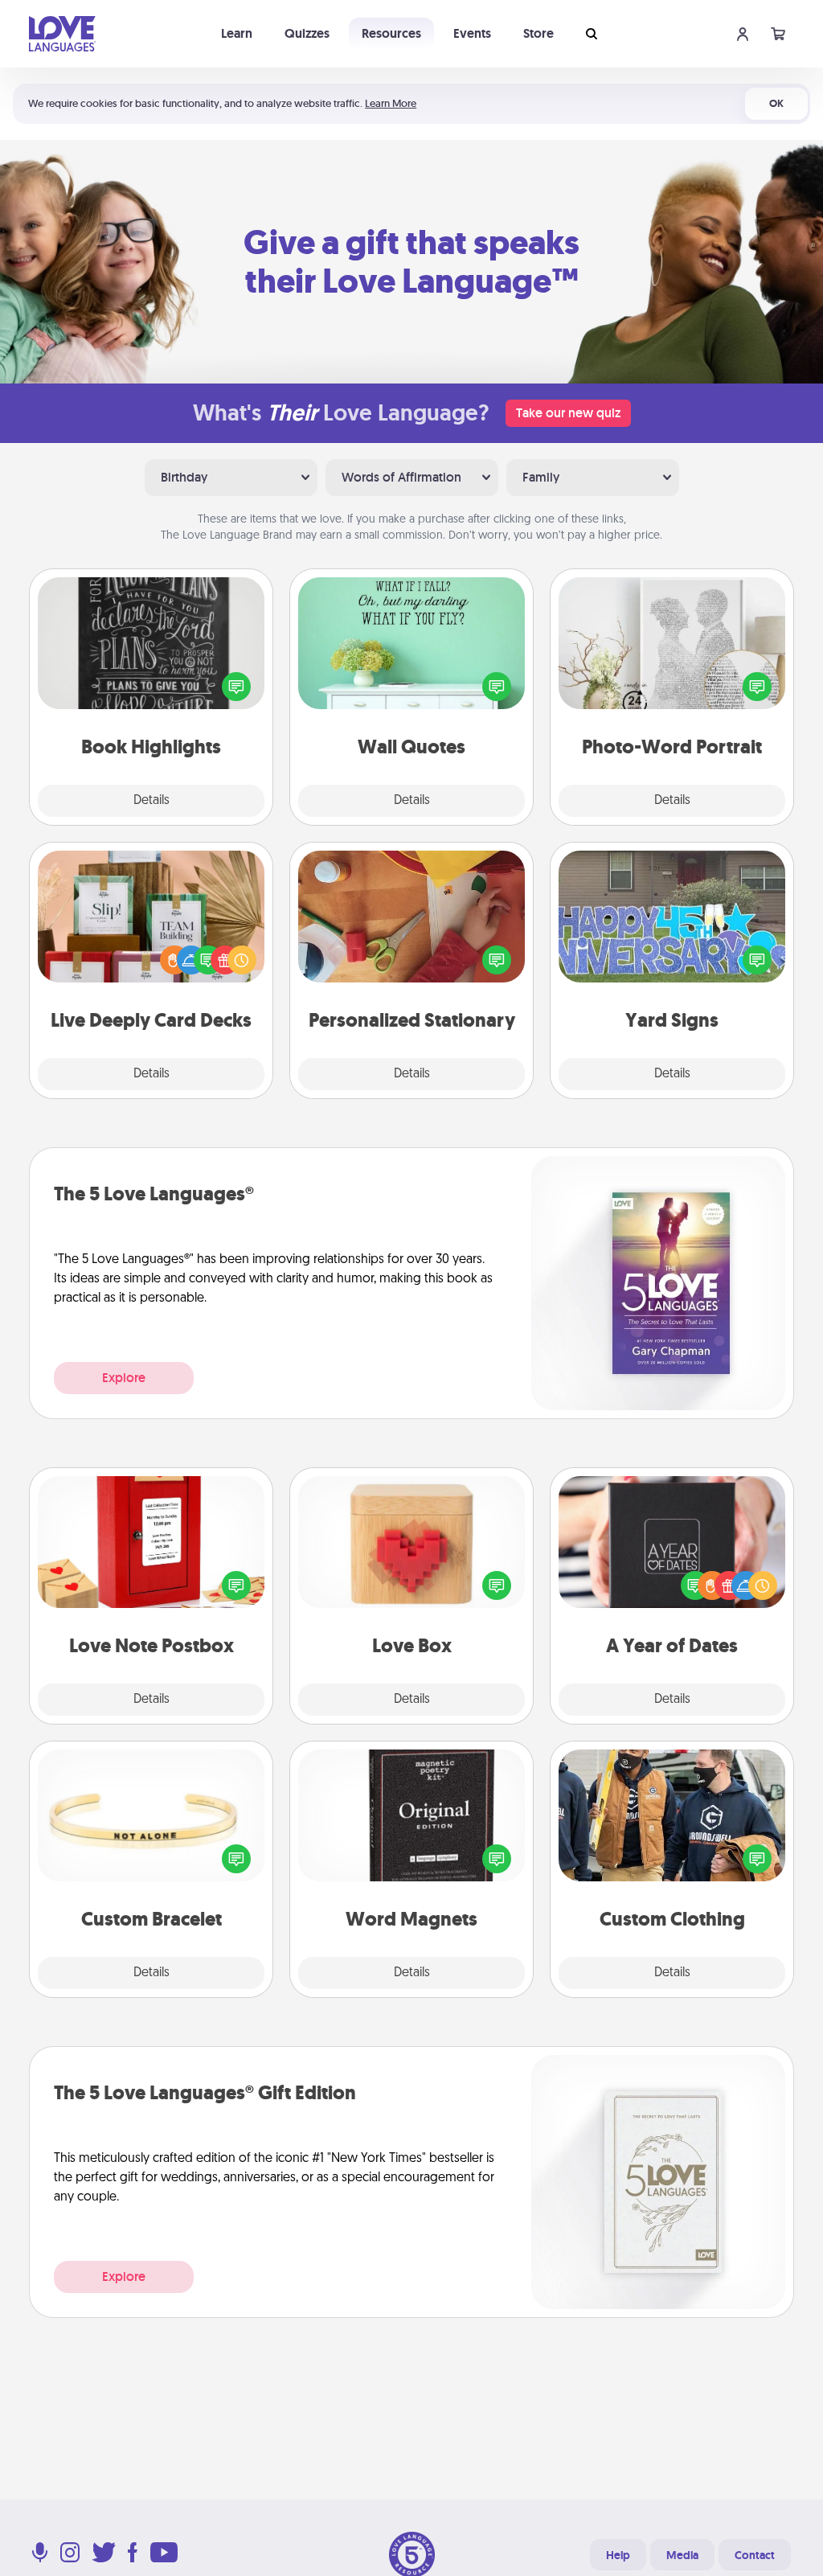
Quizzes (307, 33)
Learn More (391, 103)
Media (682, 2555)
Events (472, 33)
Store (538, 33)
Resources (391, 33)
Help (618, 2555)
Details (151, 801)
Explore (124, 1378)
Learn (237, 33)
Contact (755, 2555)
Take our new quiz (568, 413)
